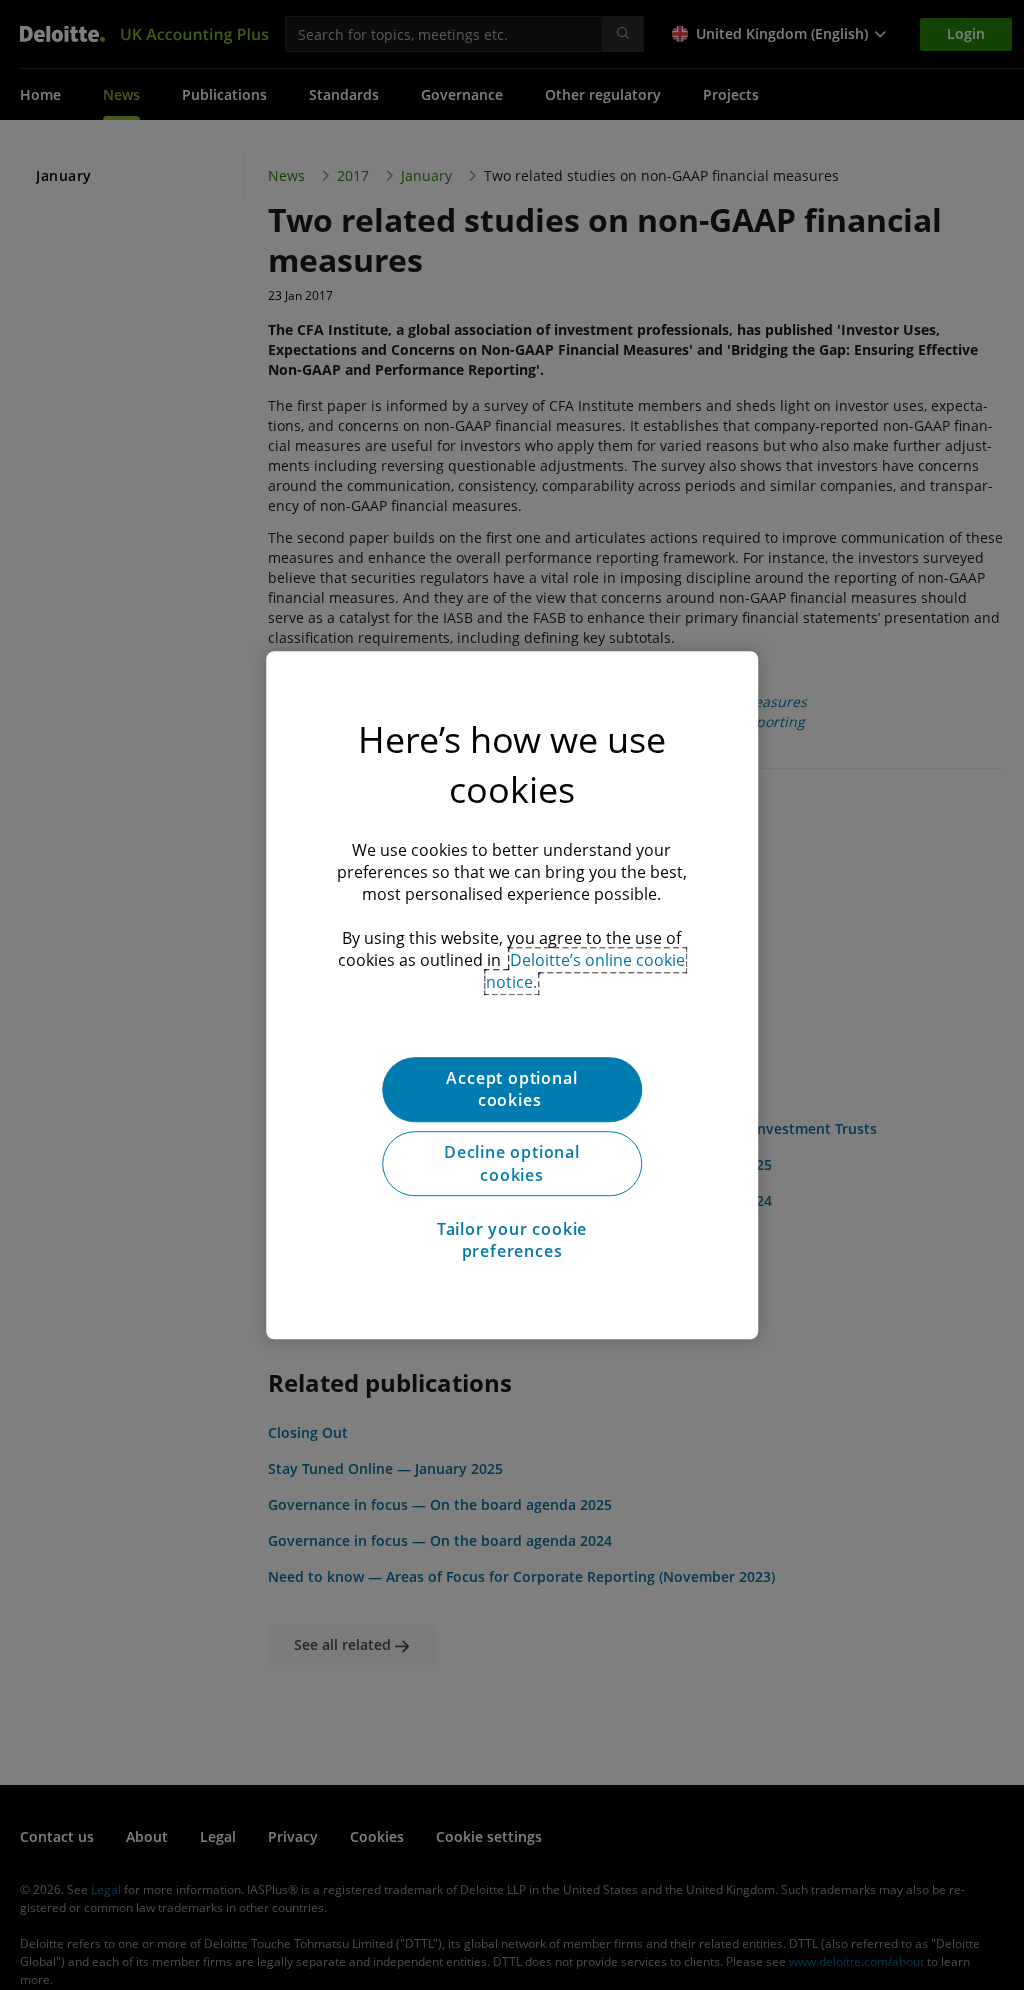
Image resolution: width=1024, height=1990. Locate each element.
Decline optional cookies (512, 1164)
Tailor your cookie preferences (512, 1240)
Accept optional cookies (511, 1089)
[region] (512, 995)
